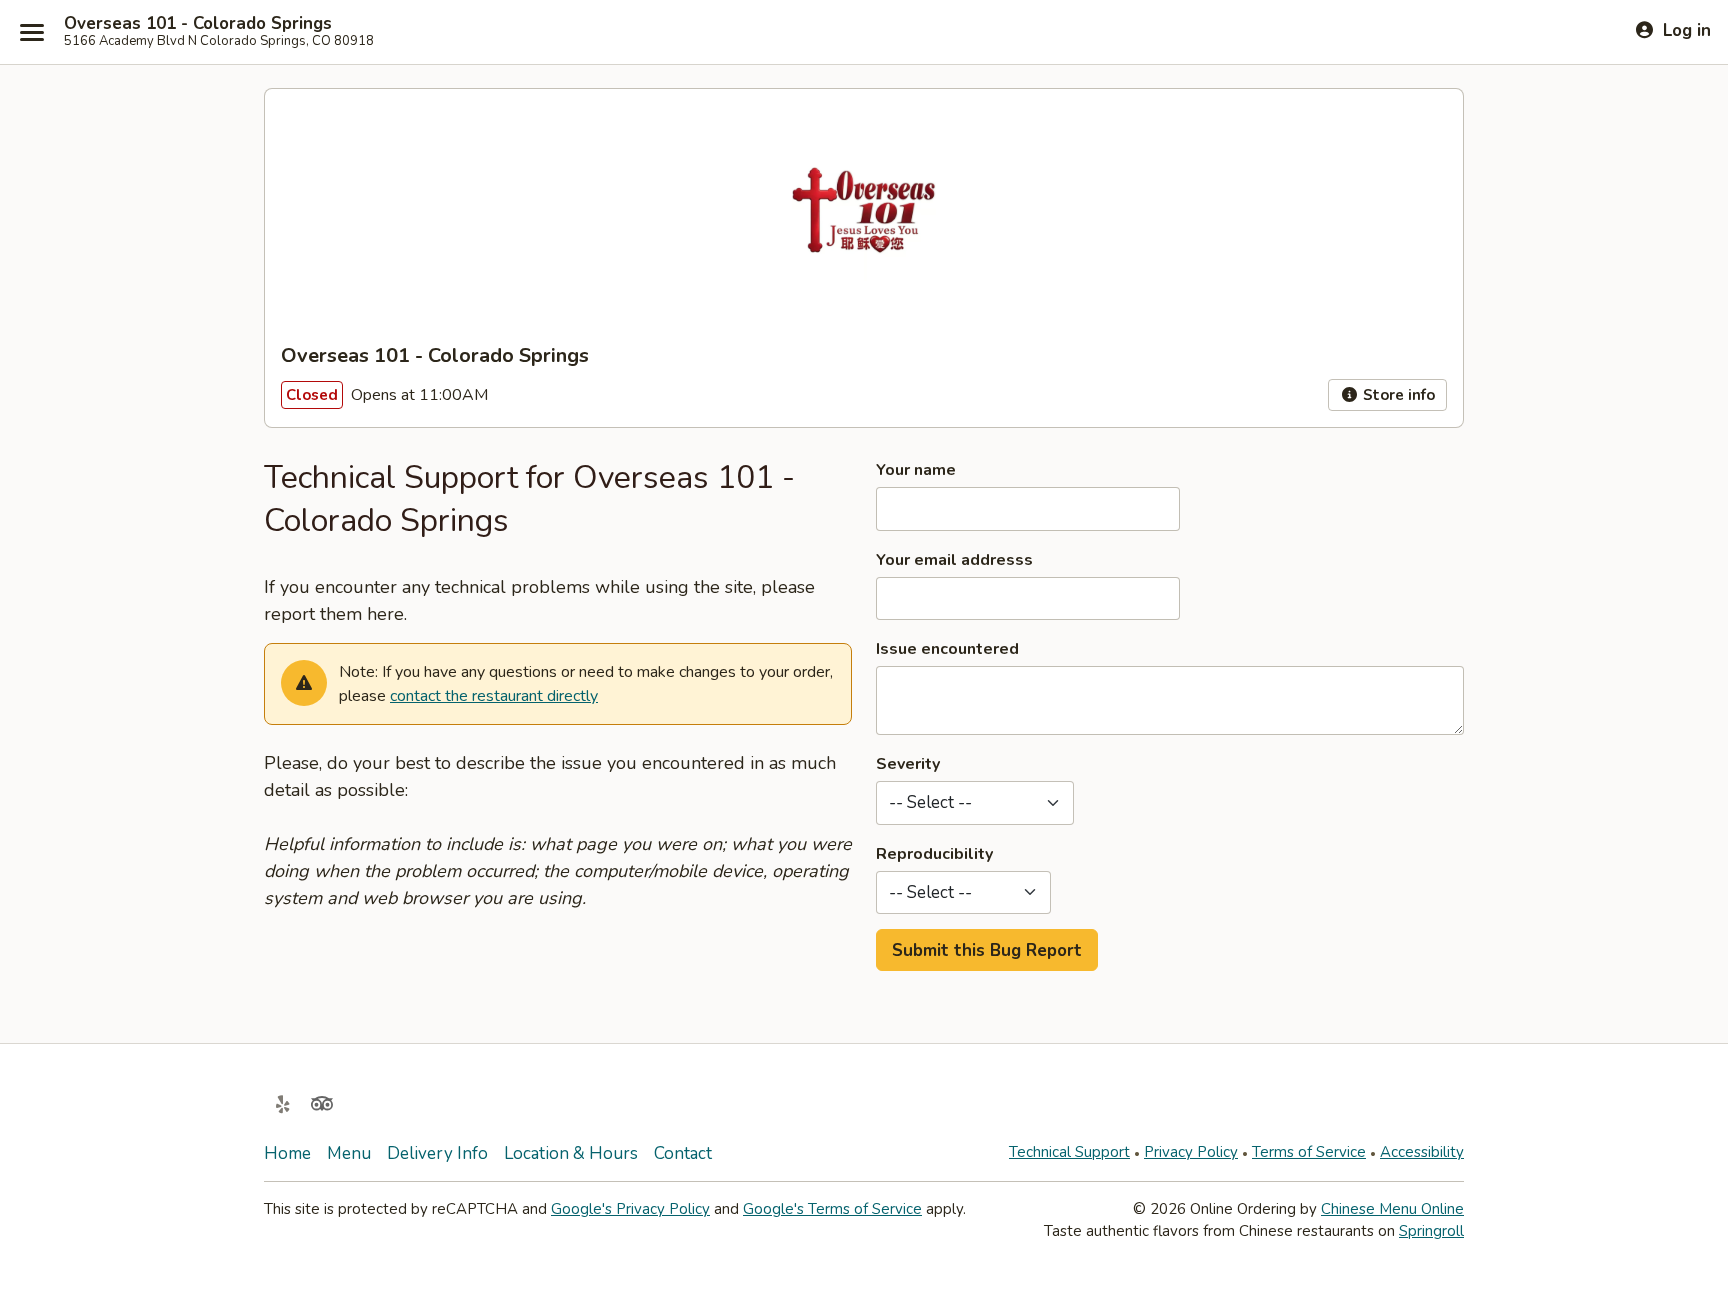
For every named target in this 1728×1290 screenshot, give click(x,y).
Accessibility (1422, 1152)
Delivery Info (437, 1153)
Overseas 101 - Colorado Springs (198, 24)
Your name (916, 470)
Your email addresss (954, 560)
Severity (908, 764)
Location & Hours (571, 1153)
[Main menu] (32, 32)
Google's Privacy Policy (630, 1209)
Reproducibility (934, 854)
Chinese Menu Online (1392, 1209)
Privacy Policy (1191, 1152)
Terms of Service (1309, 1152)
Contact (683, 1153)
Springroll (1431, 1231)
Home (287, 1153)
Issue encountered (947, 649)
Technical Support (1069, 1152)
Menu (349, 1153)
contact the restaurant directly (494, 696)
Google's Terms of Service (832, 1209)
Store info (1397, 395)
